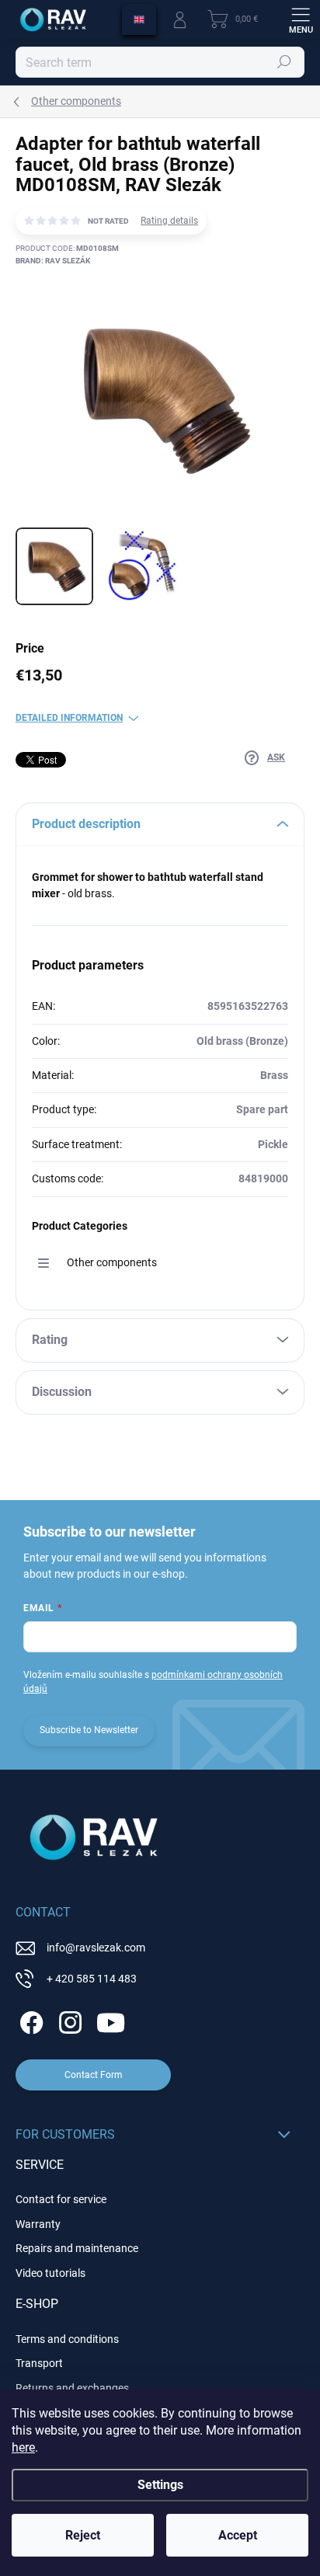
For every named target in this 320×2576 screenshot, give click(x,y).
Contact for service (61, 2199)
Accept (238, 2535)
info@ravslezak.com (96, 1948)
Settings (160, 2485)
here (23, 2447)
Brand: (53, 261)
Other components (112, 1262)
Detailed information (69, 718)
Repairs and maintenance (77, 2248)
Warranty (38, 2224)
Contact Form (94, 2075)
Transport (39, 2363)
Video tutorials (50, 2273)
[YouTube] (111, 2019)
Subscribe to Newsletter (89, 1730)
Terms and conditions (67, 2339)
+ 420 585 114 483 (92, 1979)
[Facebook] (29, 2019)
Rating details (169, 221)
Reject (83, 2535)
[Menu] (301, 19)
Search (285, 62)
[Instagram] (68, 2019)
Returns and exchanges (72, 2388)
